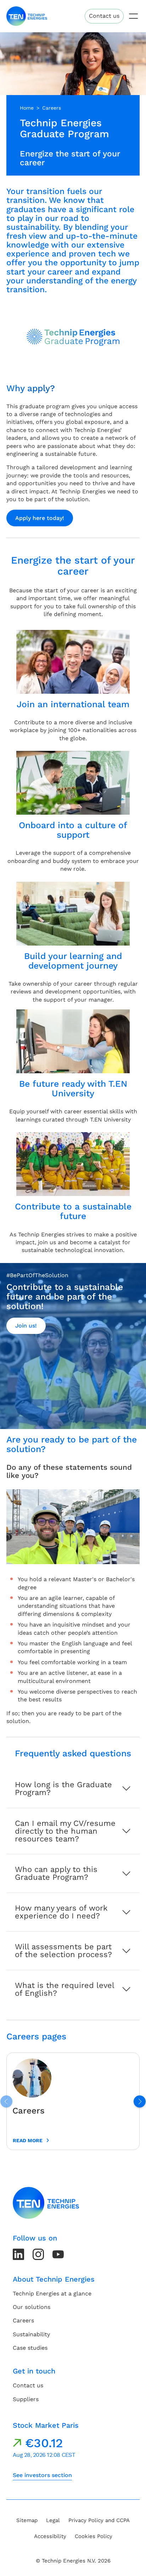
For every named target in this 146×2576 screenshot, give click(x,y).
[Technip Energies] (27, 16)
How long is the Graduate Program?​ (63, 1788)
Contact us (104, 16)
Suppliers (26, 2399)
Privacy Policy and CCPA (99, 2520)
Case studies (30, 2348)
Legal (53, 2520)
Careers (52, 108)
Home (27, 108)
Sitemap (27, 2520)
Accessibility (50, 2536)
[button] (140, 2101)
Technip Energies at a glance (52, 2294)
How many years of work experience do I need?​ (61, 1912)
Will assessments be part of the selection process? (63, 1951)
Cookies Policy (94, 2536)
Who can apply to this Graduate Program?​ (56, 1873)
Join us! (26, 1326)
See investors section (42, 2475)
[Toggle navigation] (133, 16)
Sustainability (31, 2334)
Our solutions (32, 2307)
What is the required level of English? (65, 1989)
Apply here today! (40, 518)
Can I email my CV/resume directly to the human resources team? (65, 1831)
